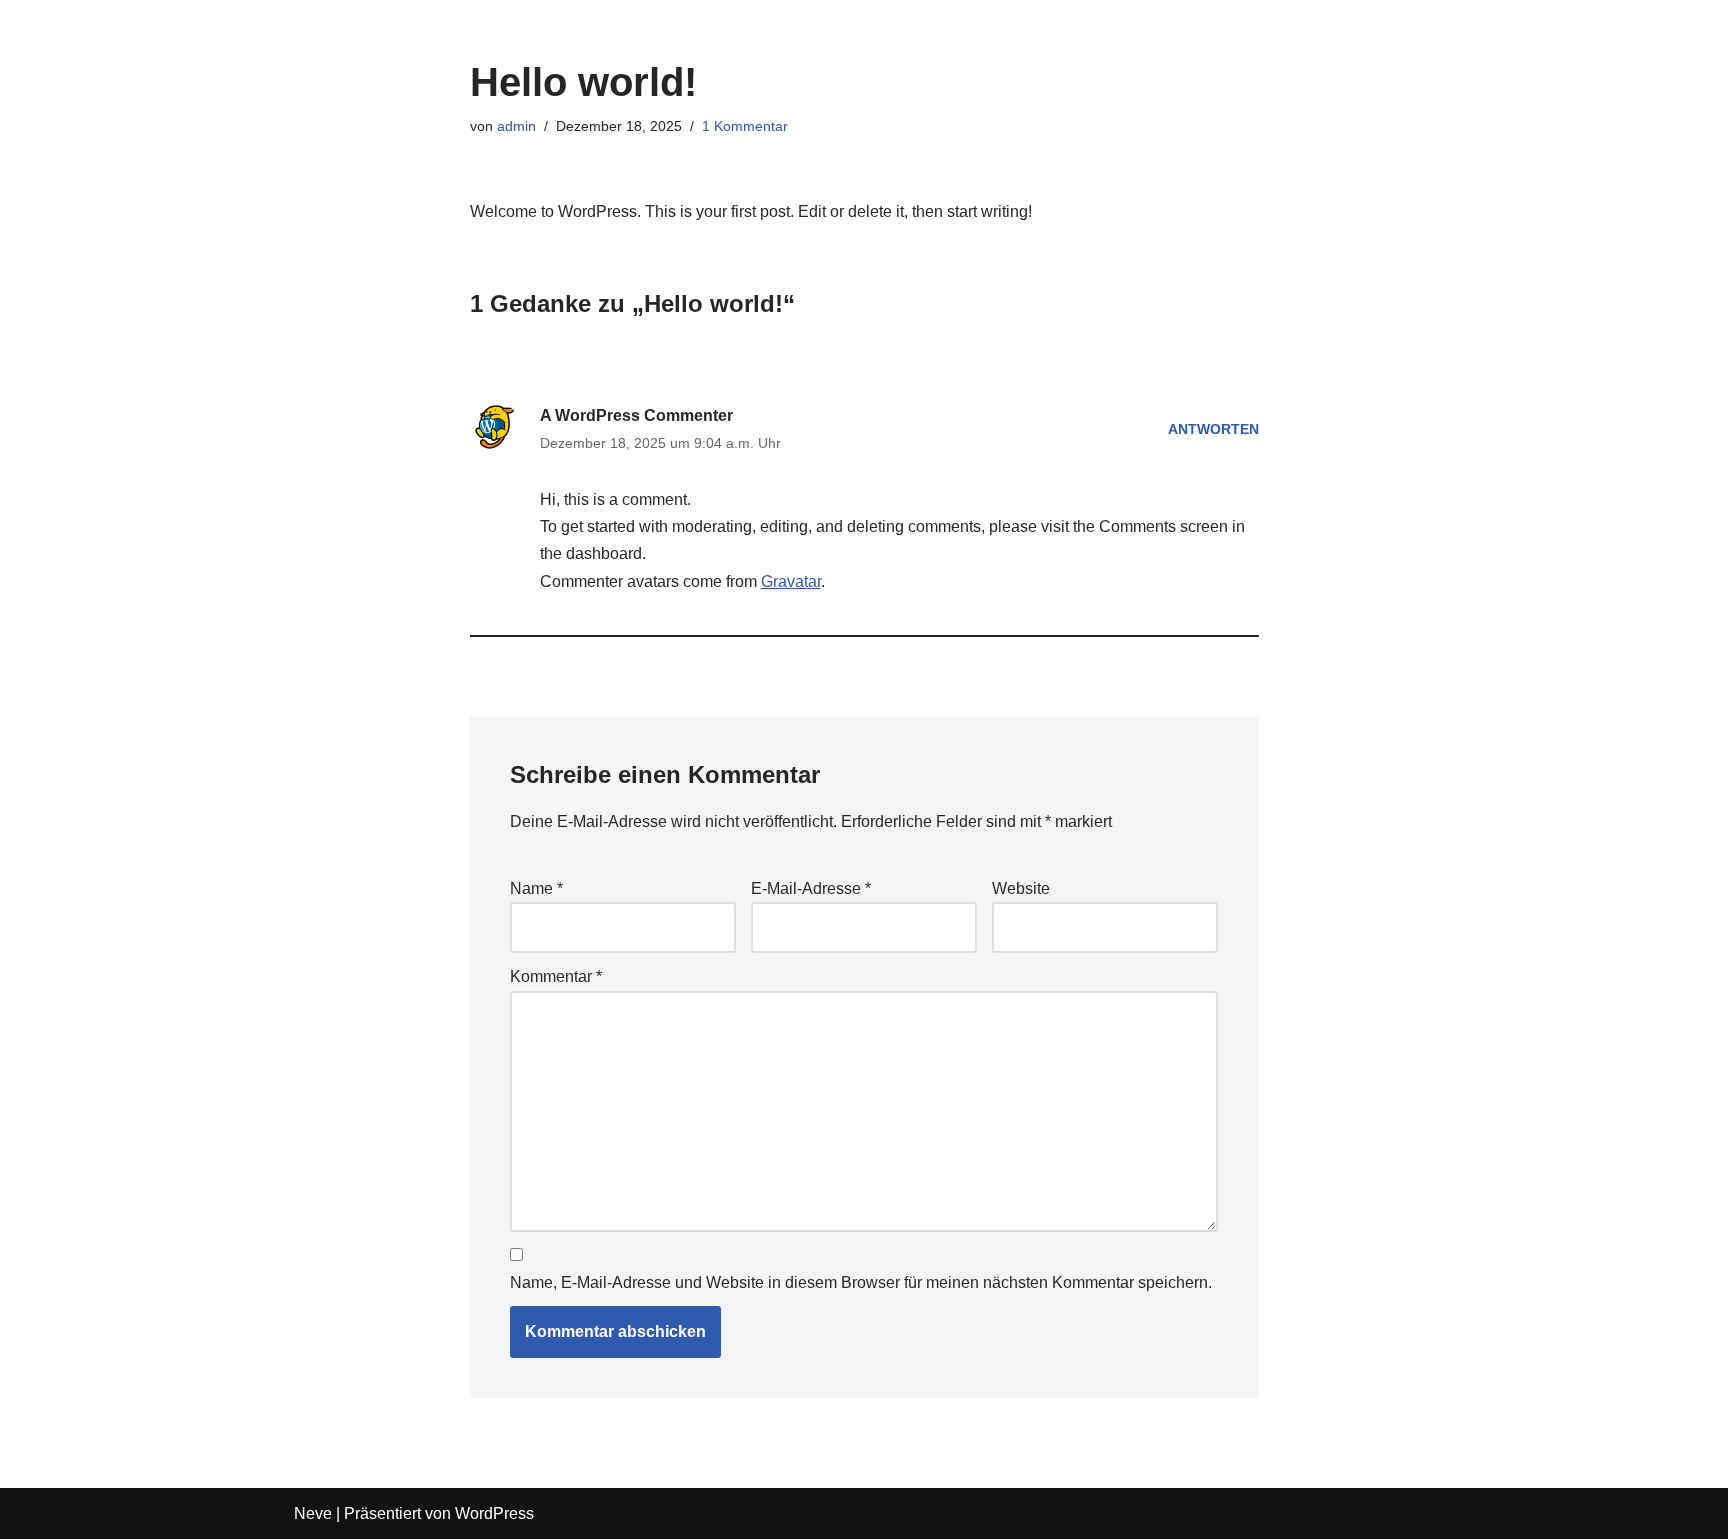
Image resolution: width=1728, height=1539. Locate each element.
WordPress (494, 1513)
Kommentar (556, 976)
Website (1021, 888)
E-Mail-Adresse (811, 888)
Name (536, 888)
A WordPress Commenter (636, 415)
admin (516, 126)
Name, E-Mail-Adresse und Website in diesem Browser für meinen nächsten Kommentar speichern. (861, 1282)
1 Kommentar (745, 126)
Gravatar (791, 581)
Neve (313, 1513)
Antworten (1213, 429)
